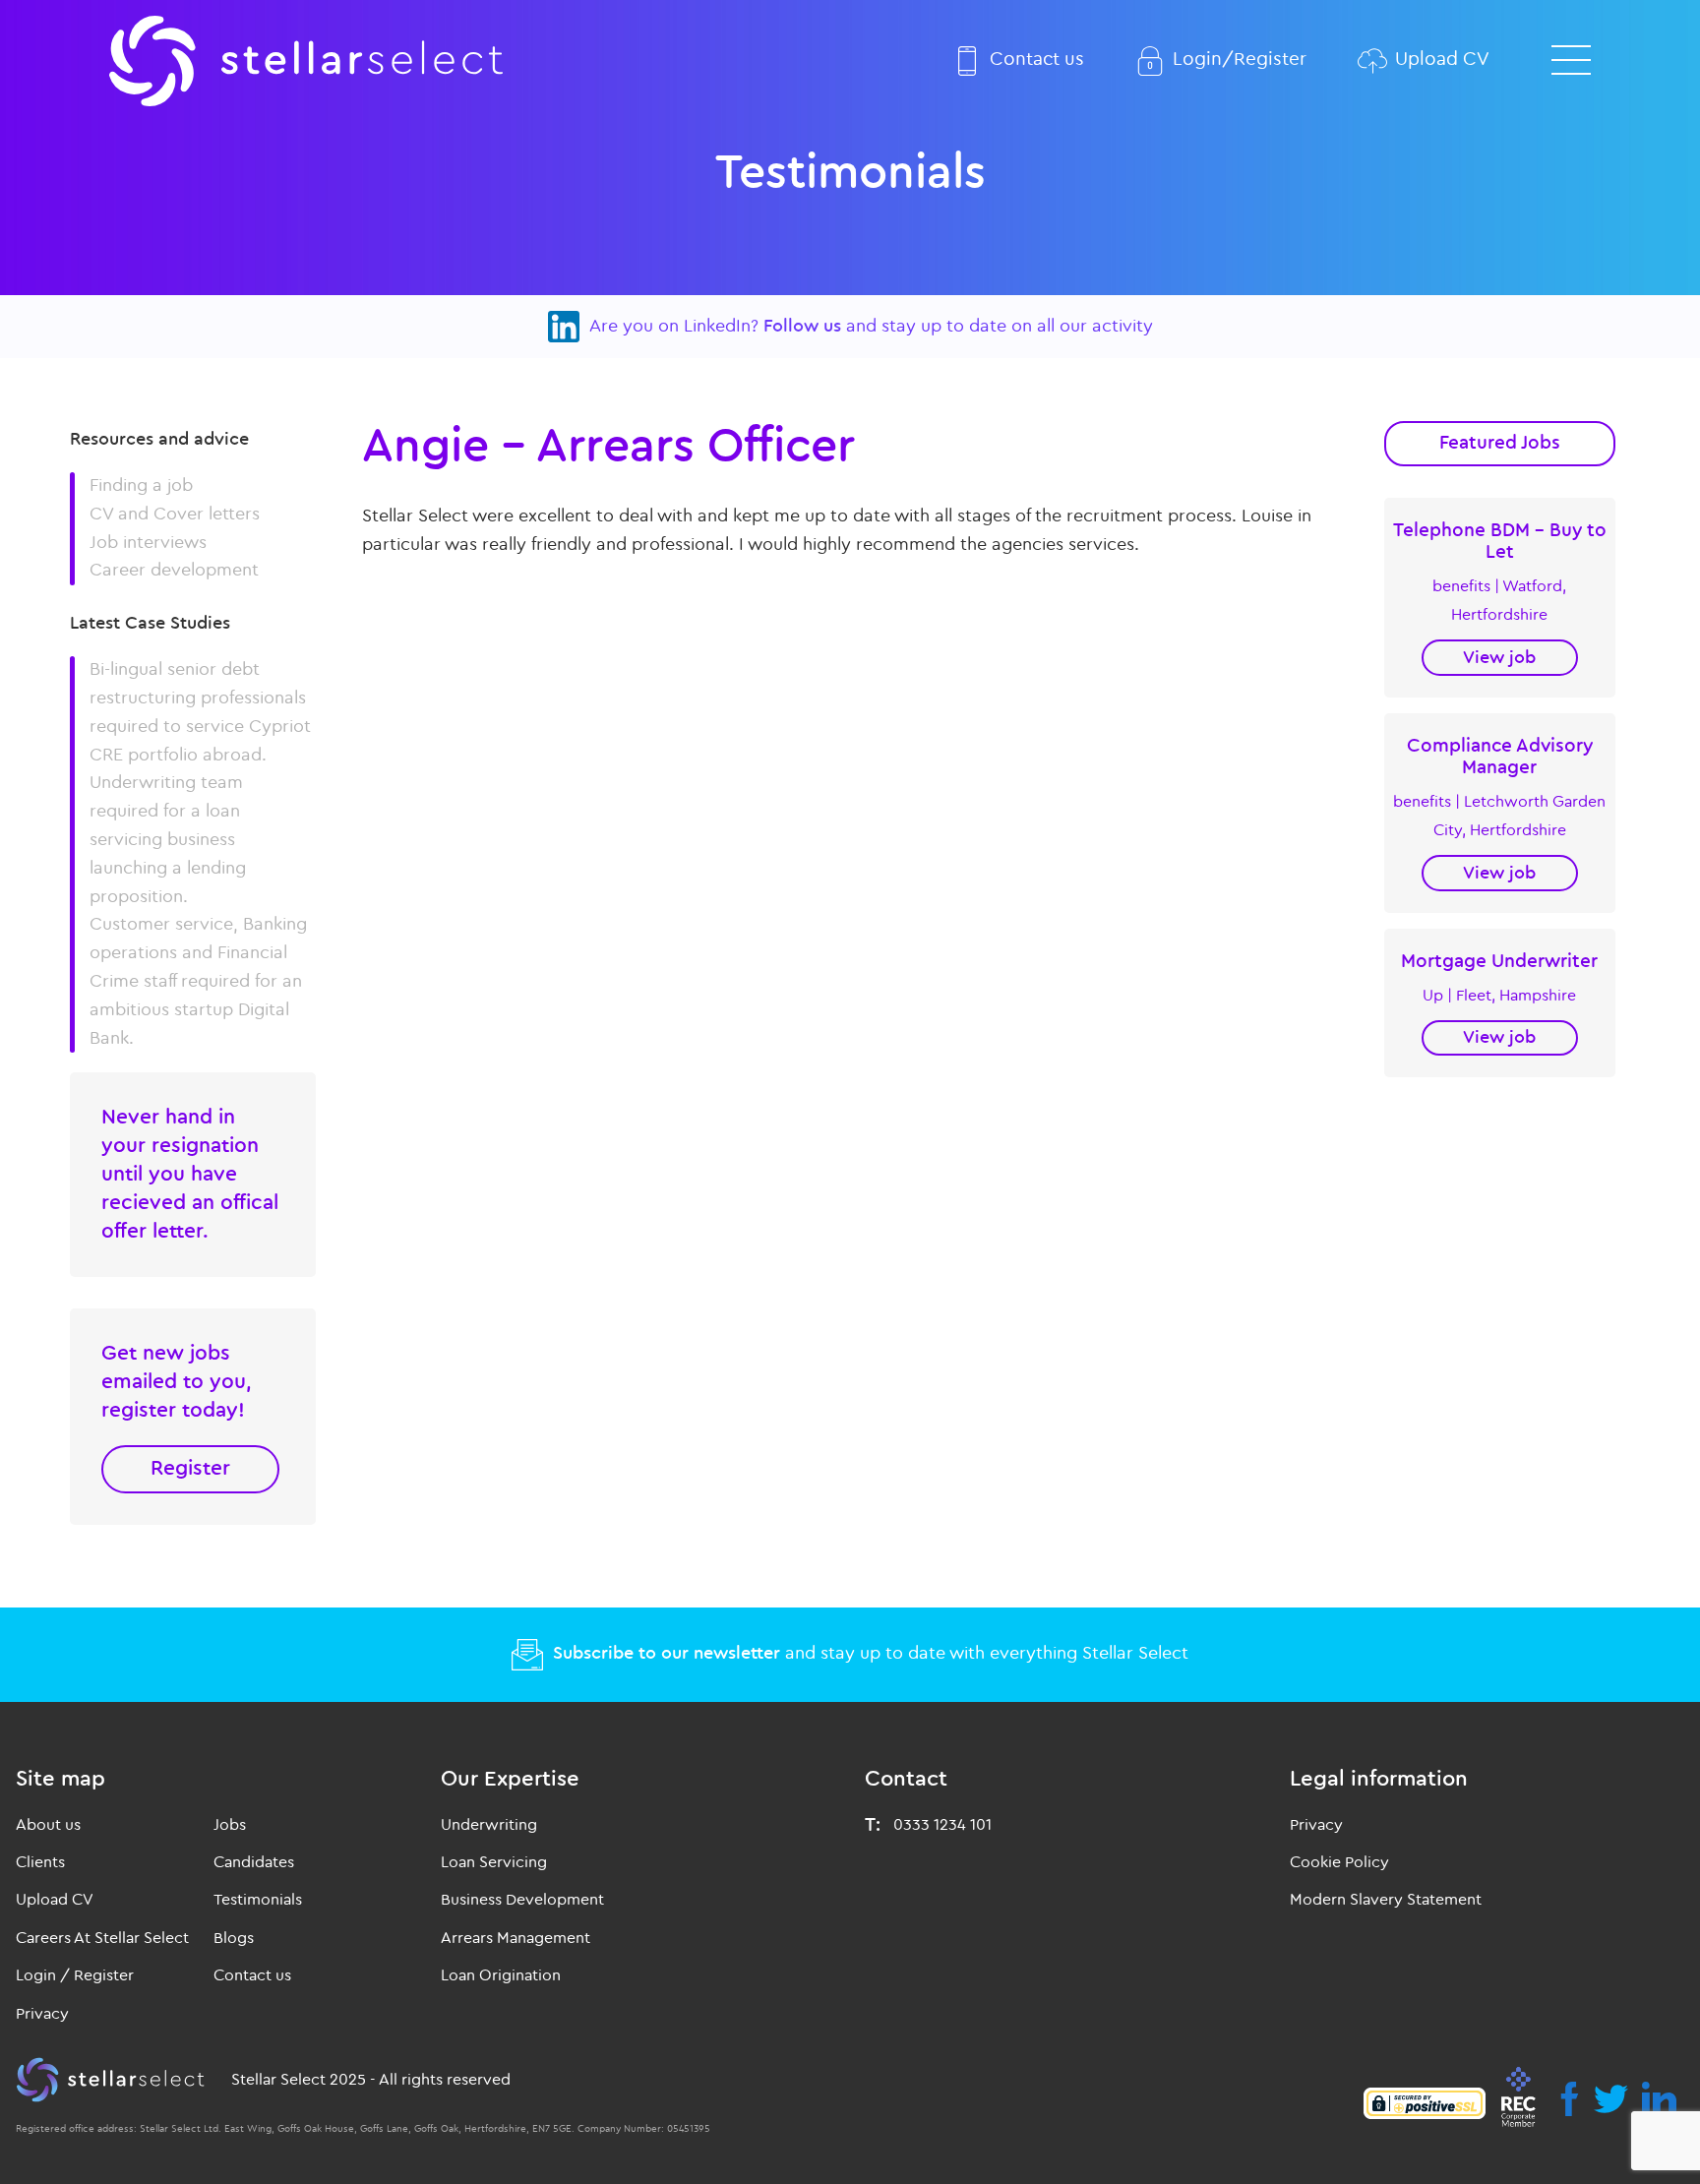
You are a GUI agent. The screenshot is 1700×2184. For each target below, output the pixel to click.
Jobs (230, 1825)
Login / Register (75, 1975)
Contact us (1037, 59)
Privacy (42, 2014)
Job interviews (148, 543)
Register (190, 1468)
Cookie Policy (1339, 1862)
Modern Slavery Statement (1386, 1900)
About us (48, 1825)
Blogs (234, 1938)
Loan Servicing (494, 1862)
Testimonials (258, 1900)
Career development (174, 570)
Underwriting (489, 1825)
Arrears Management (516, 1938)
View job (1499, 658)
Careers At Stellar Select (102, 1938)
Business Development (522, 1900)
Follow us (802, 326)
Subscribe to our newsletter (667, 1653)
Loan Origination (501, 1975)
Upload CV (1442, 59)
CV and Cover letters (175, 514)
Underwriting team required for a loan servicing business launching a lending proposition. (168, 839)
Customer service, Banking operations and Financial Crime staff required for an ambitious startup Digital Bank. (198, 981)
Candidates (254, 1862)
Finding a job (141, 485)
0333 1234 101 (942, 1825)
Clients (40, 1862)
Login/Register (1240, 59)
